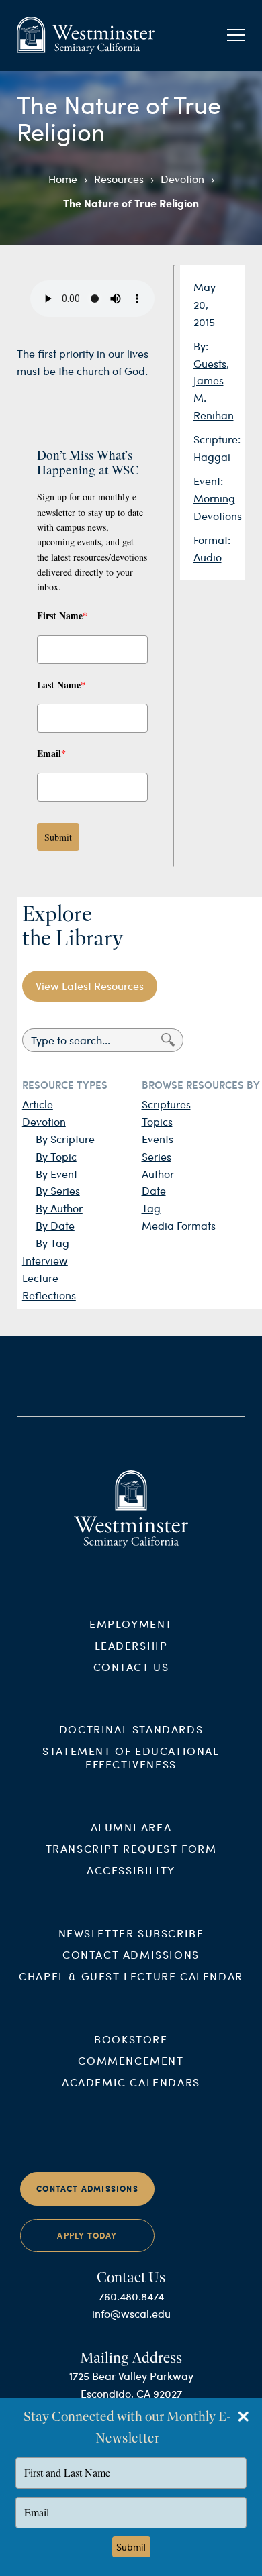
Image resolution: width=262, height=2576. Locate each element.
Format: (212, 540)
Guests (210, 363)
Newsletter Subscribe (131, 1933)
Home (63, 179)
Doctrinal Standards (131, 1729)
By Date (55, 1225)
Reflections (49, 1295)
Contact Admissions (131, 1954)
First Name (62, 615)
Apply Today (87, 2236)
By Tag (52, 1243)
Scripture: (217, 439)
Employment (131, 1624)
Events (158, 1139)
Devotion (182, 179)
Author (158, 1174)
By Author (59, 1208)
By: (201, 346)
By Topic (56, 1156)
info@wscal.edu (131, 2313)
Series (157, 1156)
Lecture (40, 1278)
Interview (45, 1260)
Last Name (61, 685)
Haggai (212, 457)
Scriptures (166, 1104)
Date (154, 1190)
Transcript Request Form (131, 1848)
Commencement (131, 2060)
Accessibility (131, 1870)
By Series (58, 1190)
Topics (157, 1121)
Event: (208, 481)
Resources (119, 179)
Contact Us (131, 1667)
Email (51, 753)
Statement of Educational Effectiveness (131, 1757)
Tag (151, 1208)
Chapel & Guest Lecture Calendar (131, 1976)
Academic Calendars (131, 2082)
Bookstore (131, 2039)
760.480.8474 (131, 2296)
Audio (208, 557)
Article (38, 1104)
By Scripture (65, 1139)
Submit (58, 837)
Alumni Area (131, 1827)
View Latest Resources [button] (90, 986)
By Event (56, 1174)
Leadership (131, 1645)
